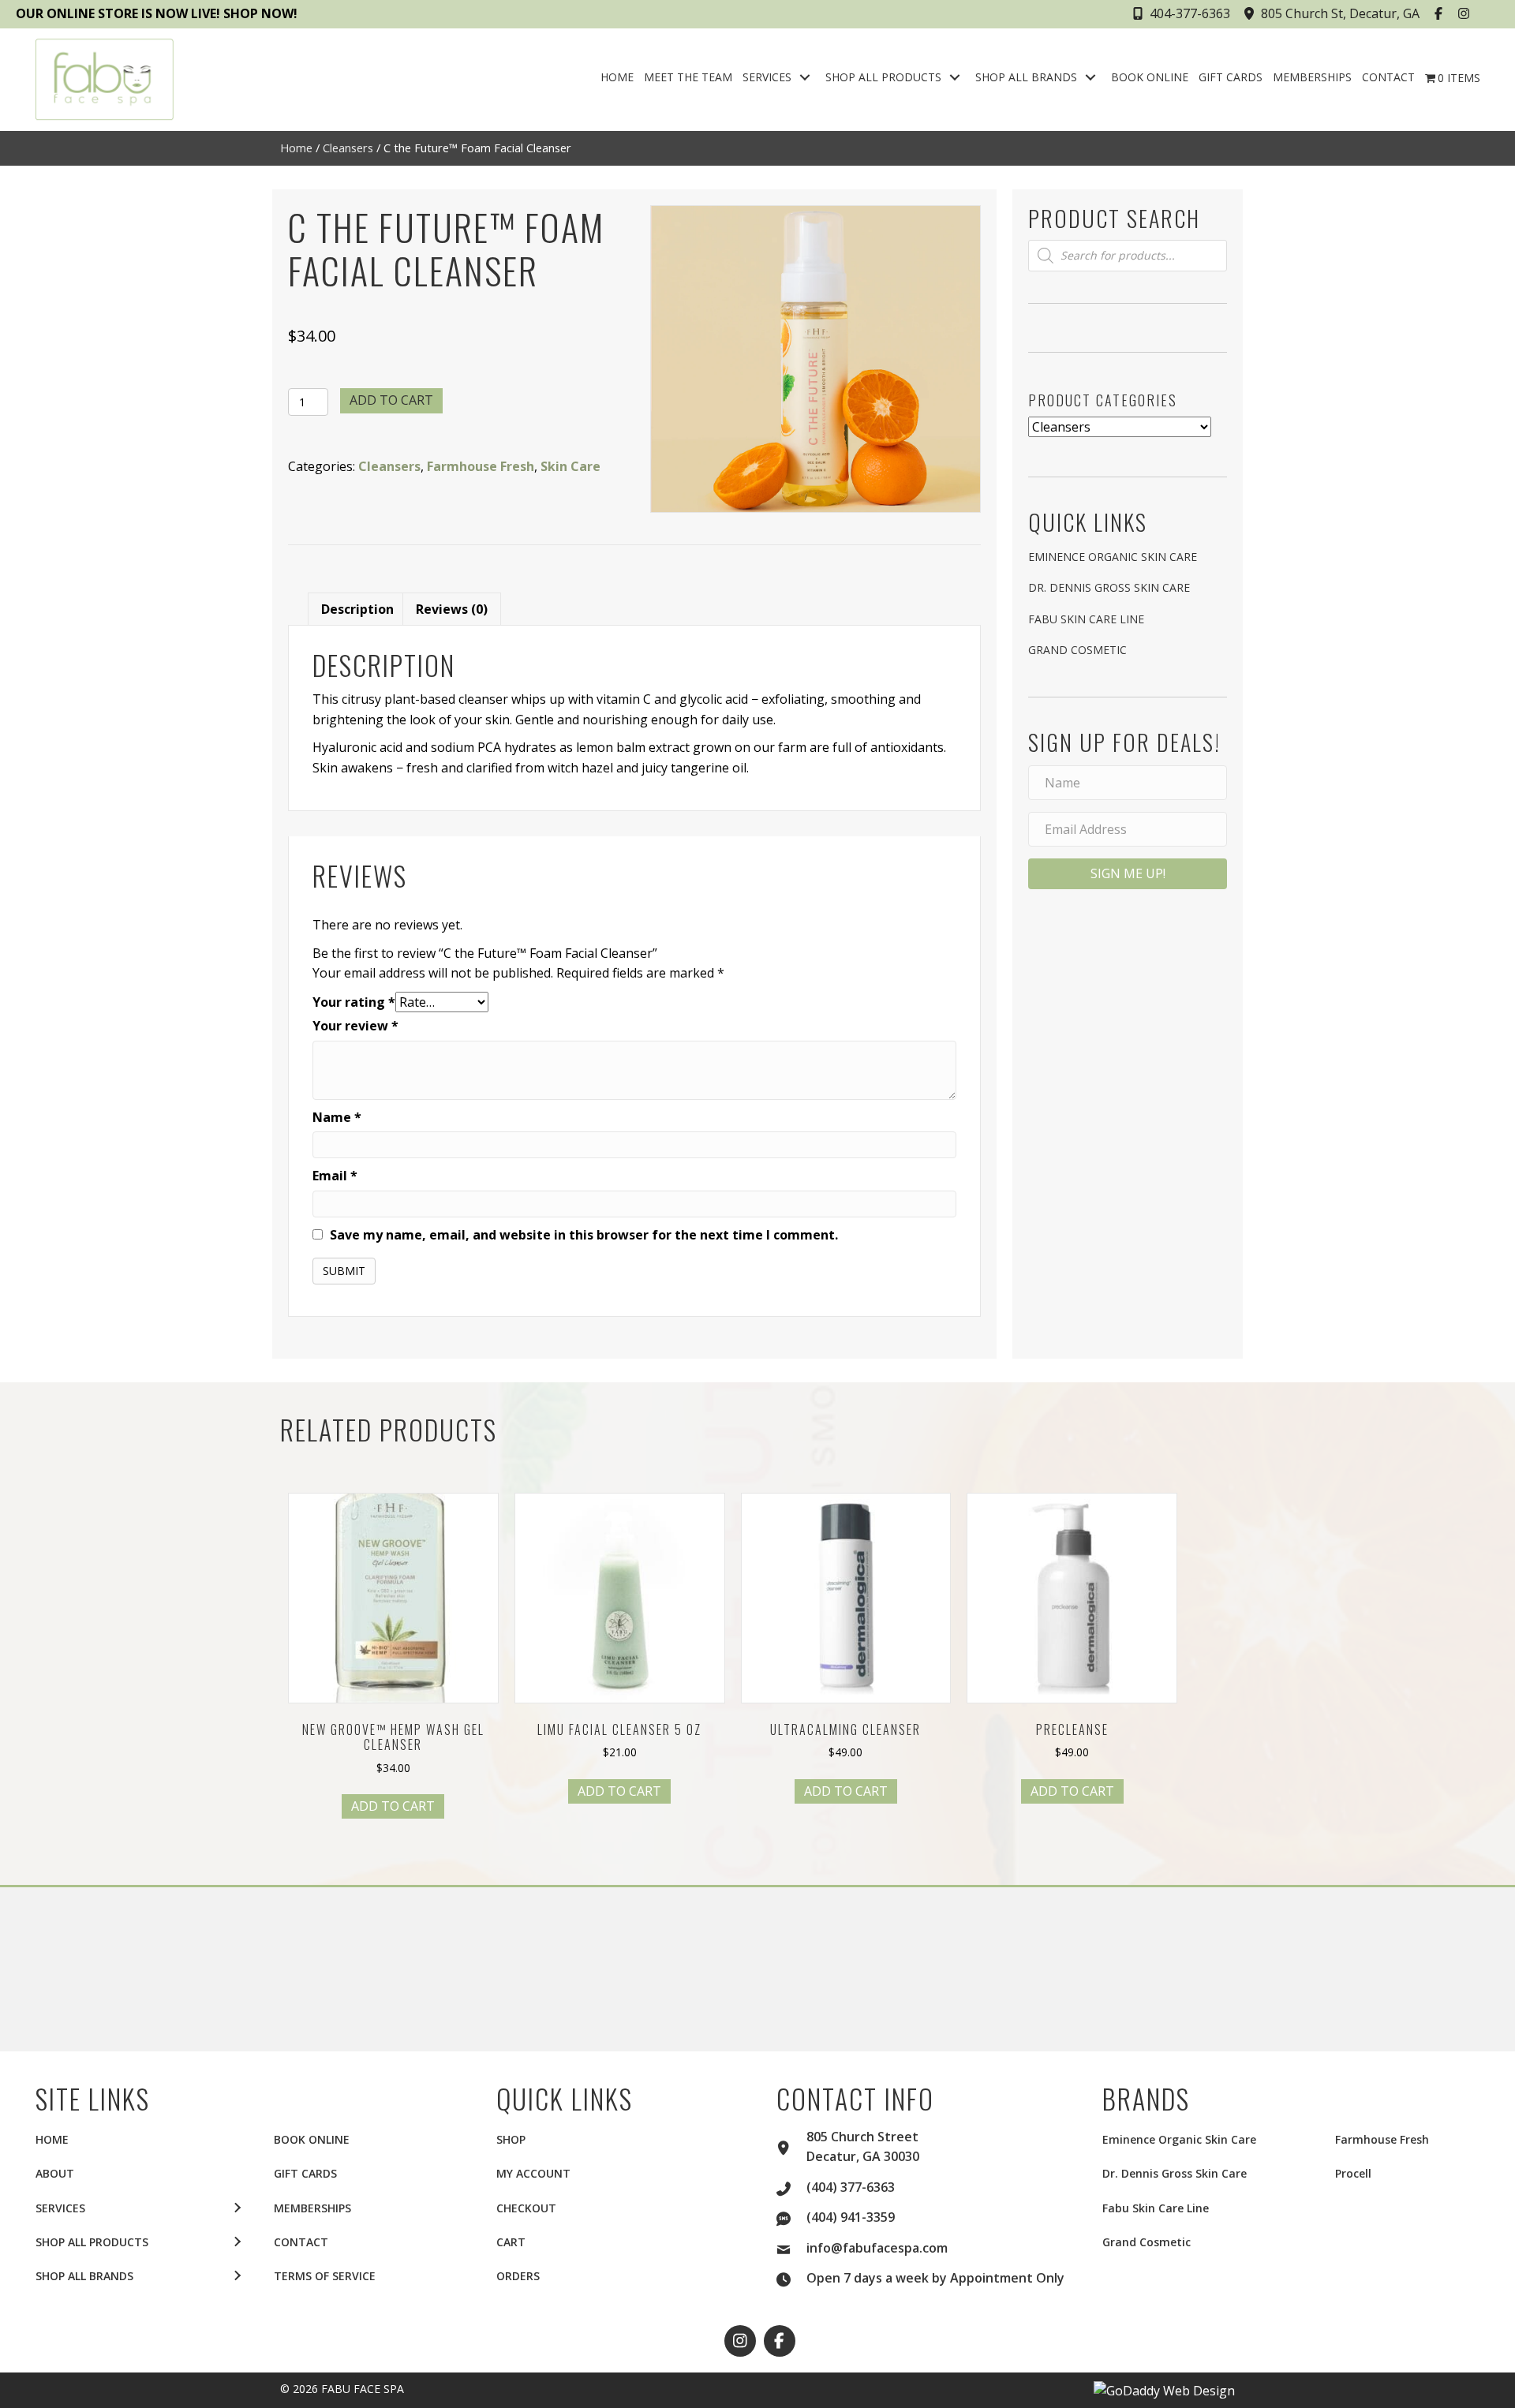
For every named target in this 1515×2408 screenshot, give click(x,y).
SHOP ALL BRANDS (84, 2276)
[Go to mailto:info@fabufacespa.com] (791, 2247)
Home (296, 148)
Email (335, 1176)
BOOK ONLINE (312, 2139)
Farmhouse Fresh (481, 466)
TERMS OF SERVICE (325, 2276)
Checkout (526, 2208)
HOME (52, 2139)
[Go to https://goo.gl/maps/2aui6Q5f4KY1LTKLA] (791, 2146)
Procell (1353, 2173)
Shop (511, 2139)
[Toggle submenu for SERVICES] (805, 78)
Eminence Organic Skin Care (1113, 557)
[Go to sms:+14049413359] (791, 2216)
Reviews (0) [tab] (452, 609)
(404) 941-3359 (851, 2217)
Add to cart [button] (393, 1806)
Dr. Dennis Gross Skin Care (1109, 587)
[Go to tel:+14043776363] (791, 2186)
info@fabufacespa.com (877, 2248)
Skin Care (570, 466)
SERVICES (60, 2208)
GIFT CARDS (305, 2173)
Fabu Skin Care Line (1086, 619)
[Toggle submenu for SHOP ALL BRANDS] (1090, 78)
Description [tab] (357, 609)
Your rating (354, 1002)
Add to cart (391, 400)
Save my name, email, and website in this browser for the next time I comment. (584, 1235)
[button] (1440, 13)
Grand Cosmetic (1077, 650)
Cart (511, 2242)
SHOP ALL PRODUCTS (92, 2242)
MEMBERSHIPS (312, 2208)
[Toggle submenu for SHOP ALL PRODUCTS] (955, 78)
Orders (518, 2276)
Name (337, 1117)
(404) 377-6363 (851, 2187)
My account (533, 2173)
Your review (355, 1026)
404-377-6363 (1190, 13)
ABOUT (55, 2173)
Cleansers (348, 148)
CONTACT (301, 2242)
